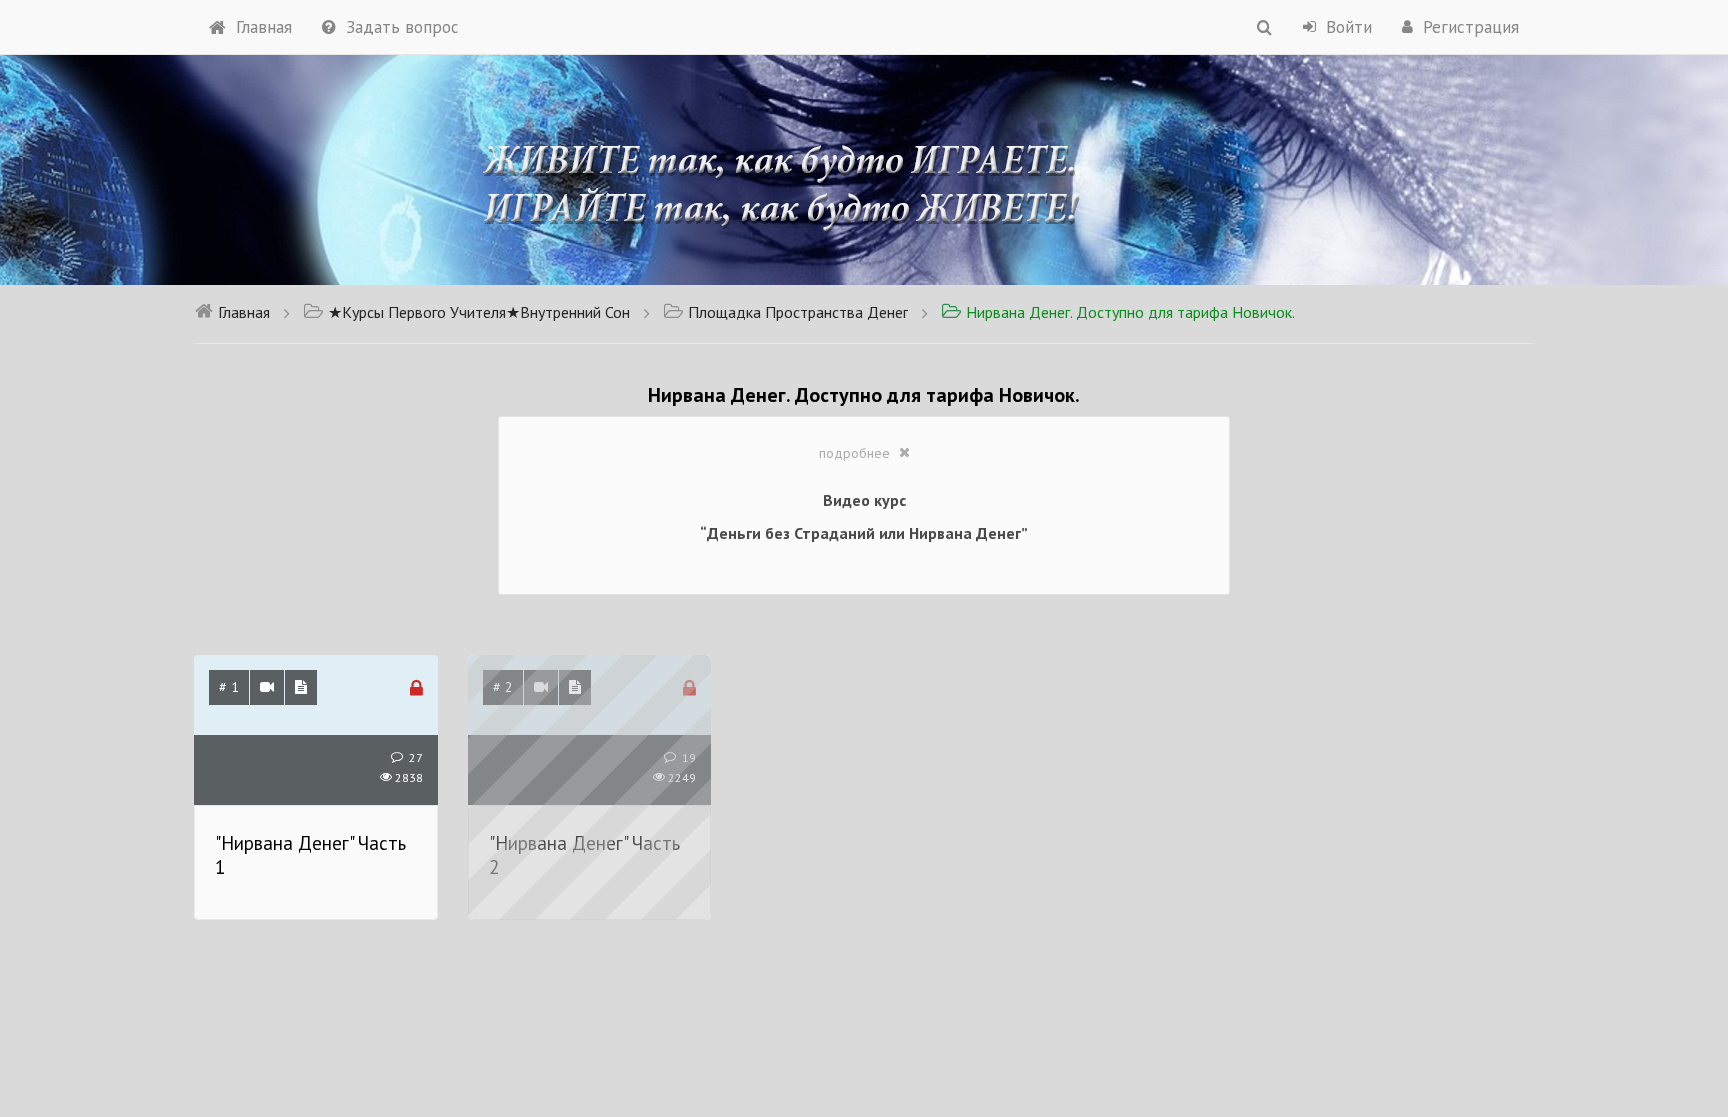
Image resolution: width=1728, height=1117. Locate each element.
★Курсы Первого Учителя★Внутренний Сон (479, 312)
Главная (264, 27)
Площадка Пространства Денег (798, 312)
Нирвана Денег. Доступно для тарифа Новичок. (1130, 312)
